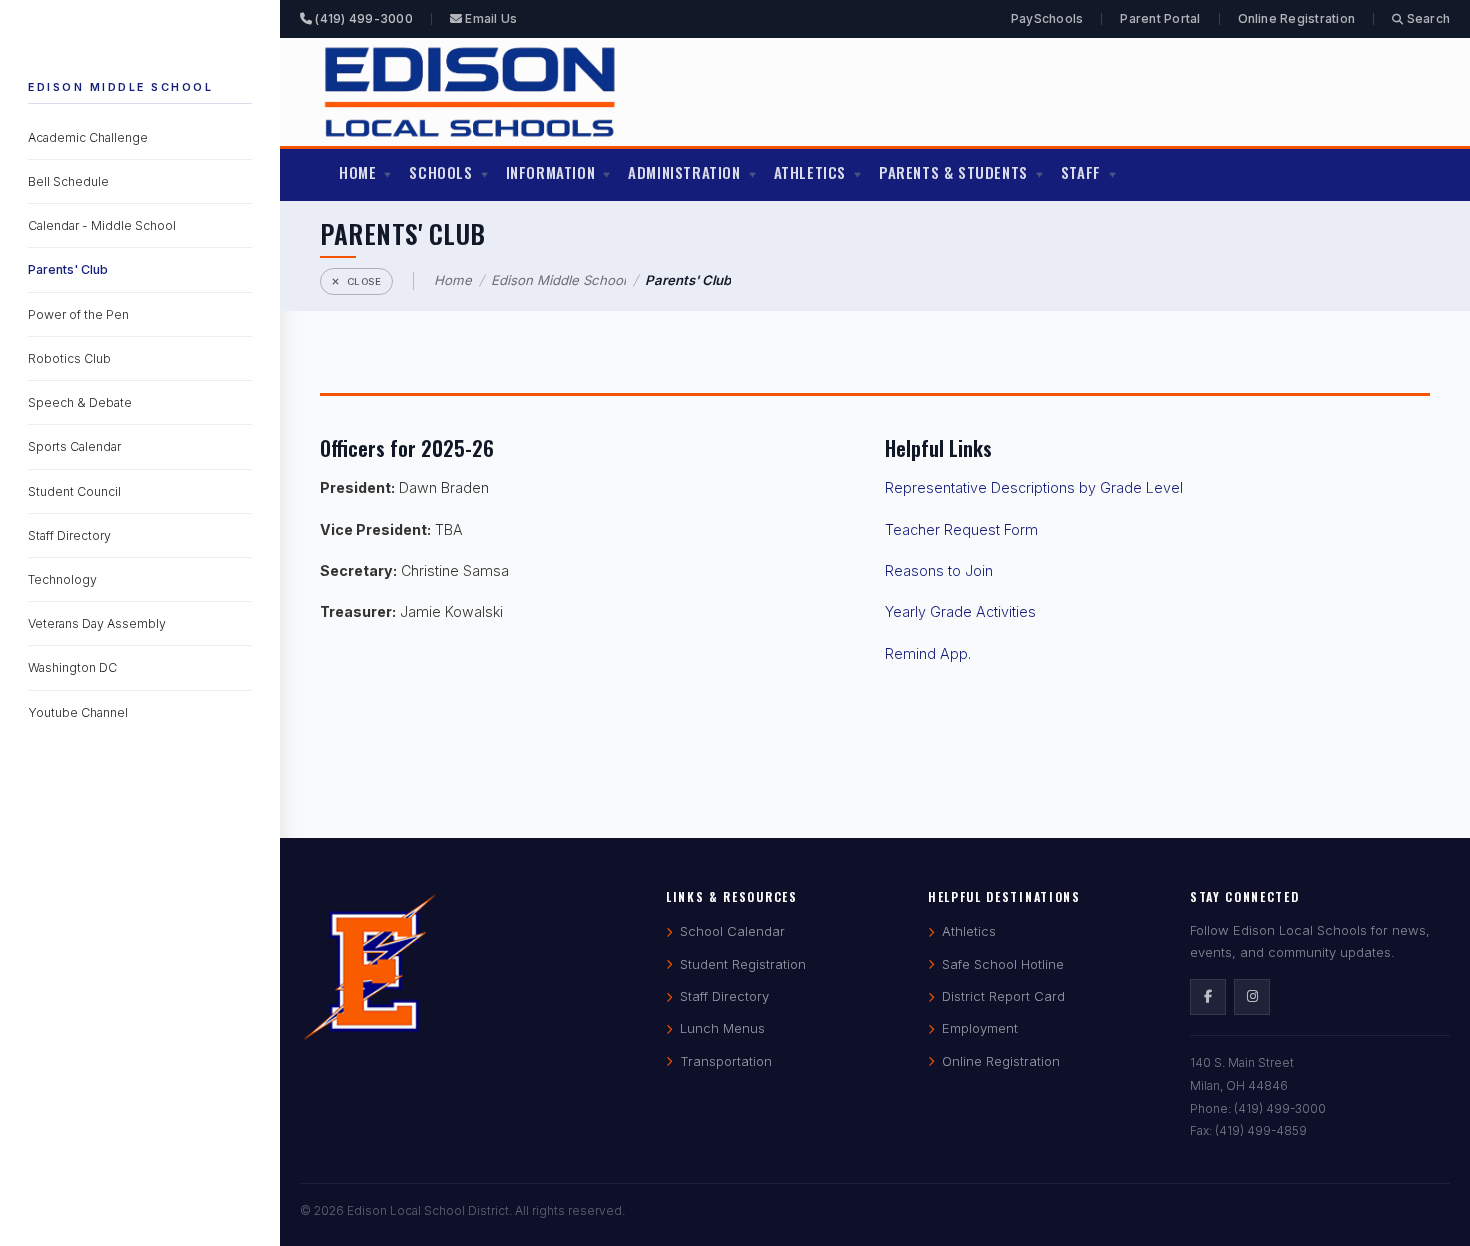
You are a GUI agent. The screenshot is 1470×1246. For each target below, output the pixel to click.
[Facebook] (1208, 997)
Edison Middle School (120, 87)
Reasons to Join (939, 570)
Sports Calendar (74, 447)
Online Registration (1297, 18)
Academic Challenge (88, 137)
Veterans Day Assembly (97, 623)
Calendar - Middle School (102, 226)
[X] (1252, 997)
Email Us (489, 18)
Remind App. (928, 653)
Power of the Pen (78, 314)
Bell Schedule (68, 181)
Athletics (969, 931)
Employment (980, 1028)
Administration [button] (684, 172)
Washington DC (72, 668)
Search (1426, 18)
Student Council (74, 491)
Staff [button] (1081, 172)
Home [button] (357, 172)
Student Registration (743, 964)
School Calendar (732, 931)
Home (453, 280)
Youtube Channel (78, 712)
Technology (62, 579)
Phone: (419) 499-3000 (1258, 1108)
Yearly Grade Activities (960, 611)
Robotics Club (69, 358)
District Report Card (1003, 996)
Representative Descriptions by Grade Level (1034, 487)
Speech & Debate (80, 402)
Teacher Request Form (961, 529)
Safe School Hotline (1003, 964)
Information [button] (551, 172)
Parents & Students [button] (953, 172)
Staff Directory (69, 535)
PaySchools (1047, 18)
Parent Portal (1160, 18)
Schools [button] (440, 172)
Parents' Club (68, 270)
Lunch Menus (722, 1028)
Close (364, 281)
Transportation (726, 1061)
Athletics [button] (810, 172)
